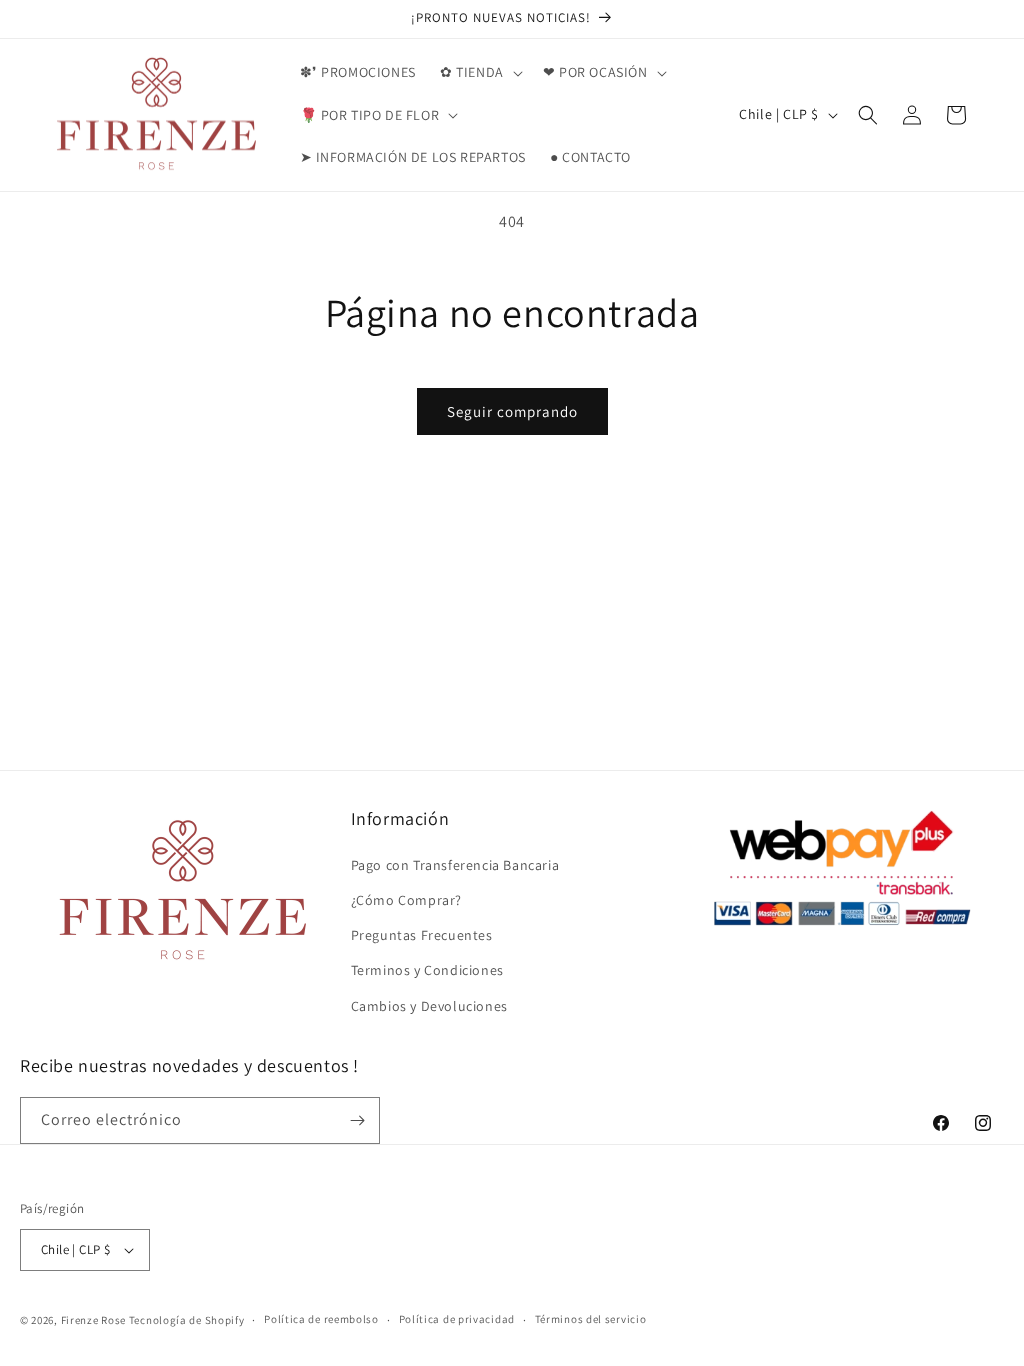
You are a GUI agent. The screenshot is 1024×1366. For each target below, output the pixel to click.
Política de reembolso (321, 1319)
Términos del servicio (591, 1319)
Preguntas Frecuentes (422, 935)
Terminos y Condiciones (427, 970)
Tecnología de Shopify (187, 1320)
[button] (479, 72)
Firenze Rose (93, 1320)
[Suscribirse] (357, 1120)
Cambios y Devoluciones (429, 1006)
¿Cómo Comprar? (406, 900)
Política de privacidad (457, 1319)
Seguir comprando (512, 411)
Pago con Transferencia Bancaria (455, 865)
